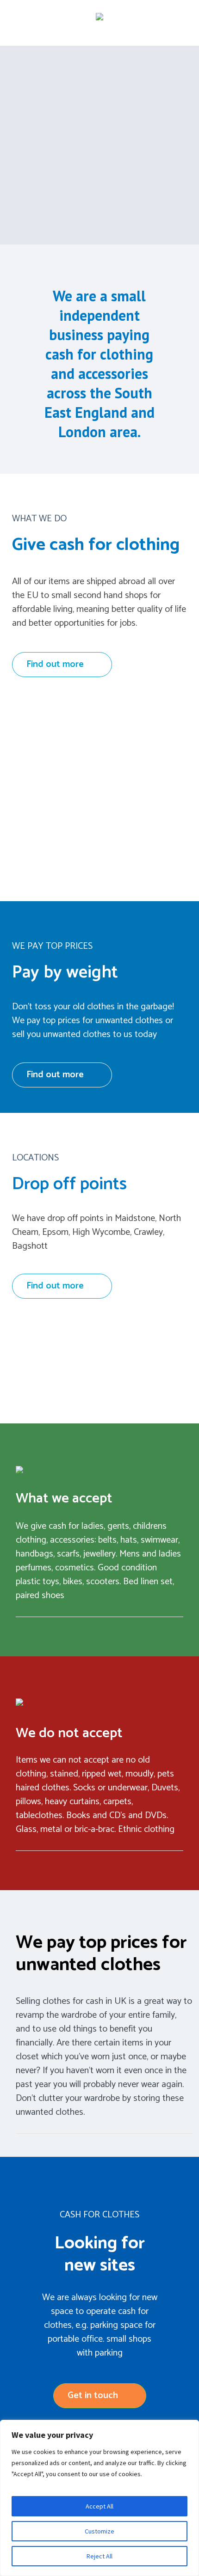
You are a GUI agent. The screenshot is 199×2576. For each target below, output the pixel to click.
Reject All (99, 2556)
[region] (99, 2498)
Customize (99, 2531)
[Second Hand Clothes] (99, 18)
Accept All (99, 2506)
